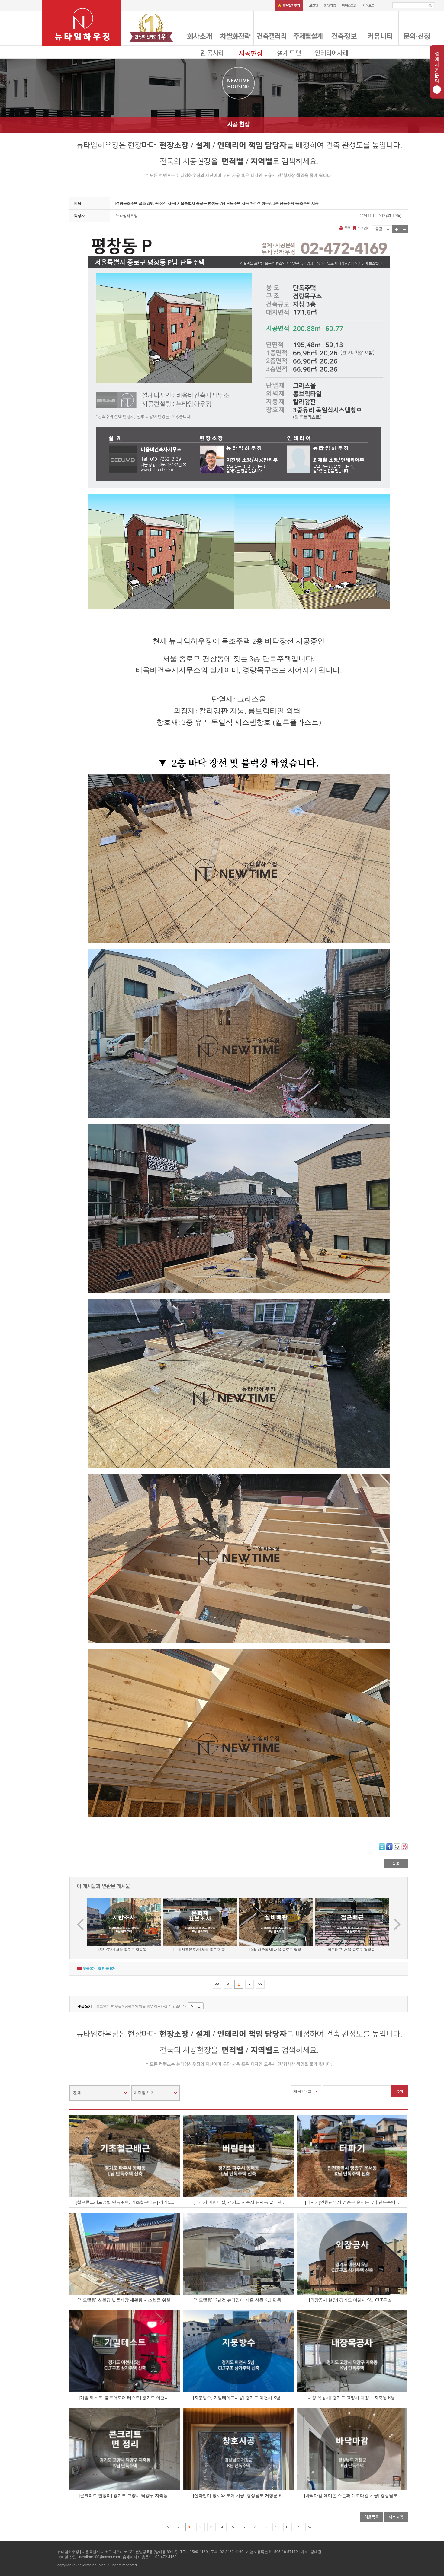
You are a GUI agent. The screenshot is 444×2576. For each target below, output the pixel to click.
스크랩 (362, 228)
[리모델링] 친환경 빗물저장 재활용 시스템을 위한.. (125, 2300)
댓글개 (89, 1969)
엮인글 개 (107, 1969)
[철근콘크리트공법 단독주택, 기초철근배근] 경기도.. (125, 2202)
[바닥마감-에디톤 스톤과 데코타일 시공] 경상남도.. (352, 2495)
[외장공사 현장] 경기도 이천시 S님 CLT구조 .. (352, 2300)
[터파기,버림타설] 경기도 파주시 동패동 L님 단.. (239, 2202)
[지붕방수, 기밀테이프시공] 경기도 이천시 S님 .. (238, 2398)
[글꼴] (382, 229)
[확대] (396, 229)
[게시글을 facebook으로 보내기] (389, 1847)
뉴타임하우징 (127, 216)
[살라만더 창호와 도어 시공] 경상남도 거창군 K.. (238, 2495)
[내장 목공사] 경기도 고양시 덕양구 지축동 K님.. (352, 2398)
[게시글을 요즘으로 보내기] (404, 1847)
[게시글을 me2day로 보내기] (397, 1847)
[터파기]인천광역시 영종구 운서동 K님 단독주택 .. (352, 2202)
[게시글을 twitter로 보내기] (382, 1847)
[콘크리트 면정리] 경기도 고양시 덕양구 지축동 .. (125, 2495)
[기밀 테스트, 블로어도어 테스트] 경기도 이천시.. (125, 2398)
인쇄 (347, 227)
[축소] (404, 229)
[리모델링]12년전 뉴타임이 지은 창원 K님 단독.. (238, 2300)
